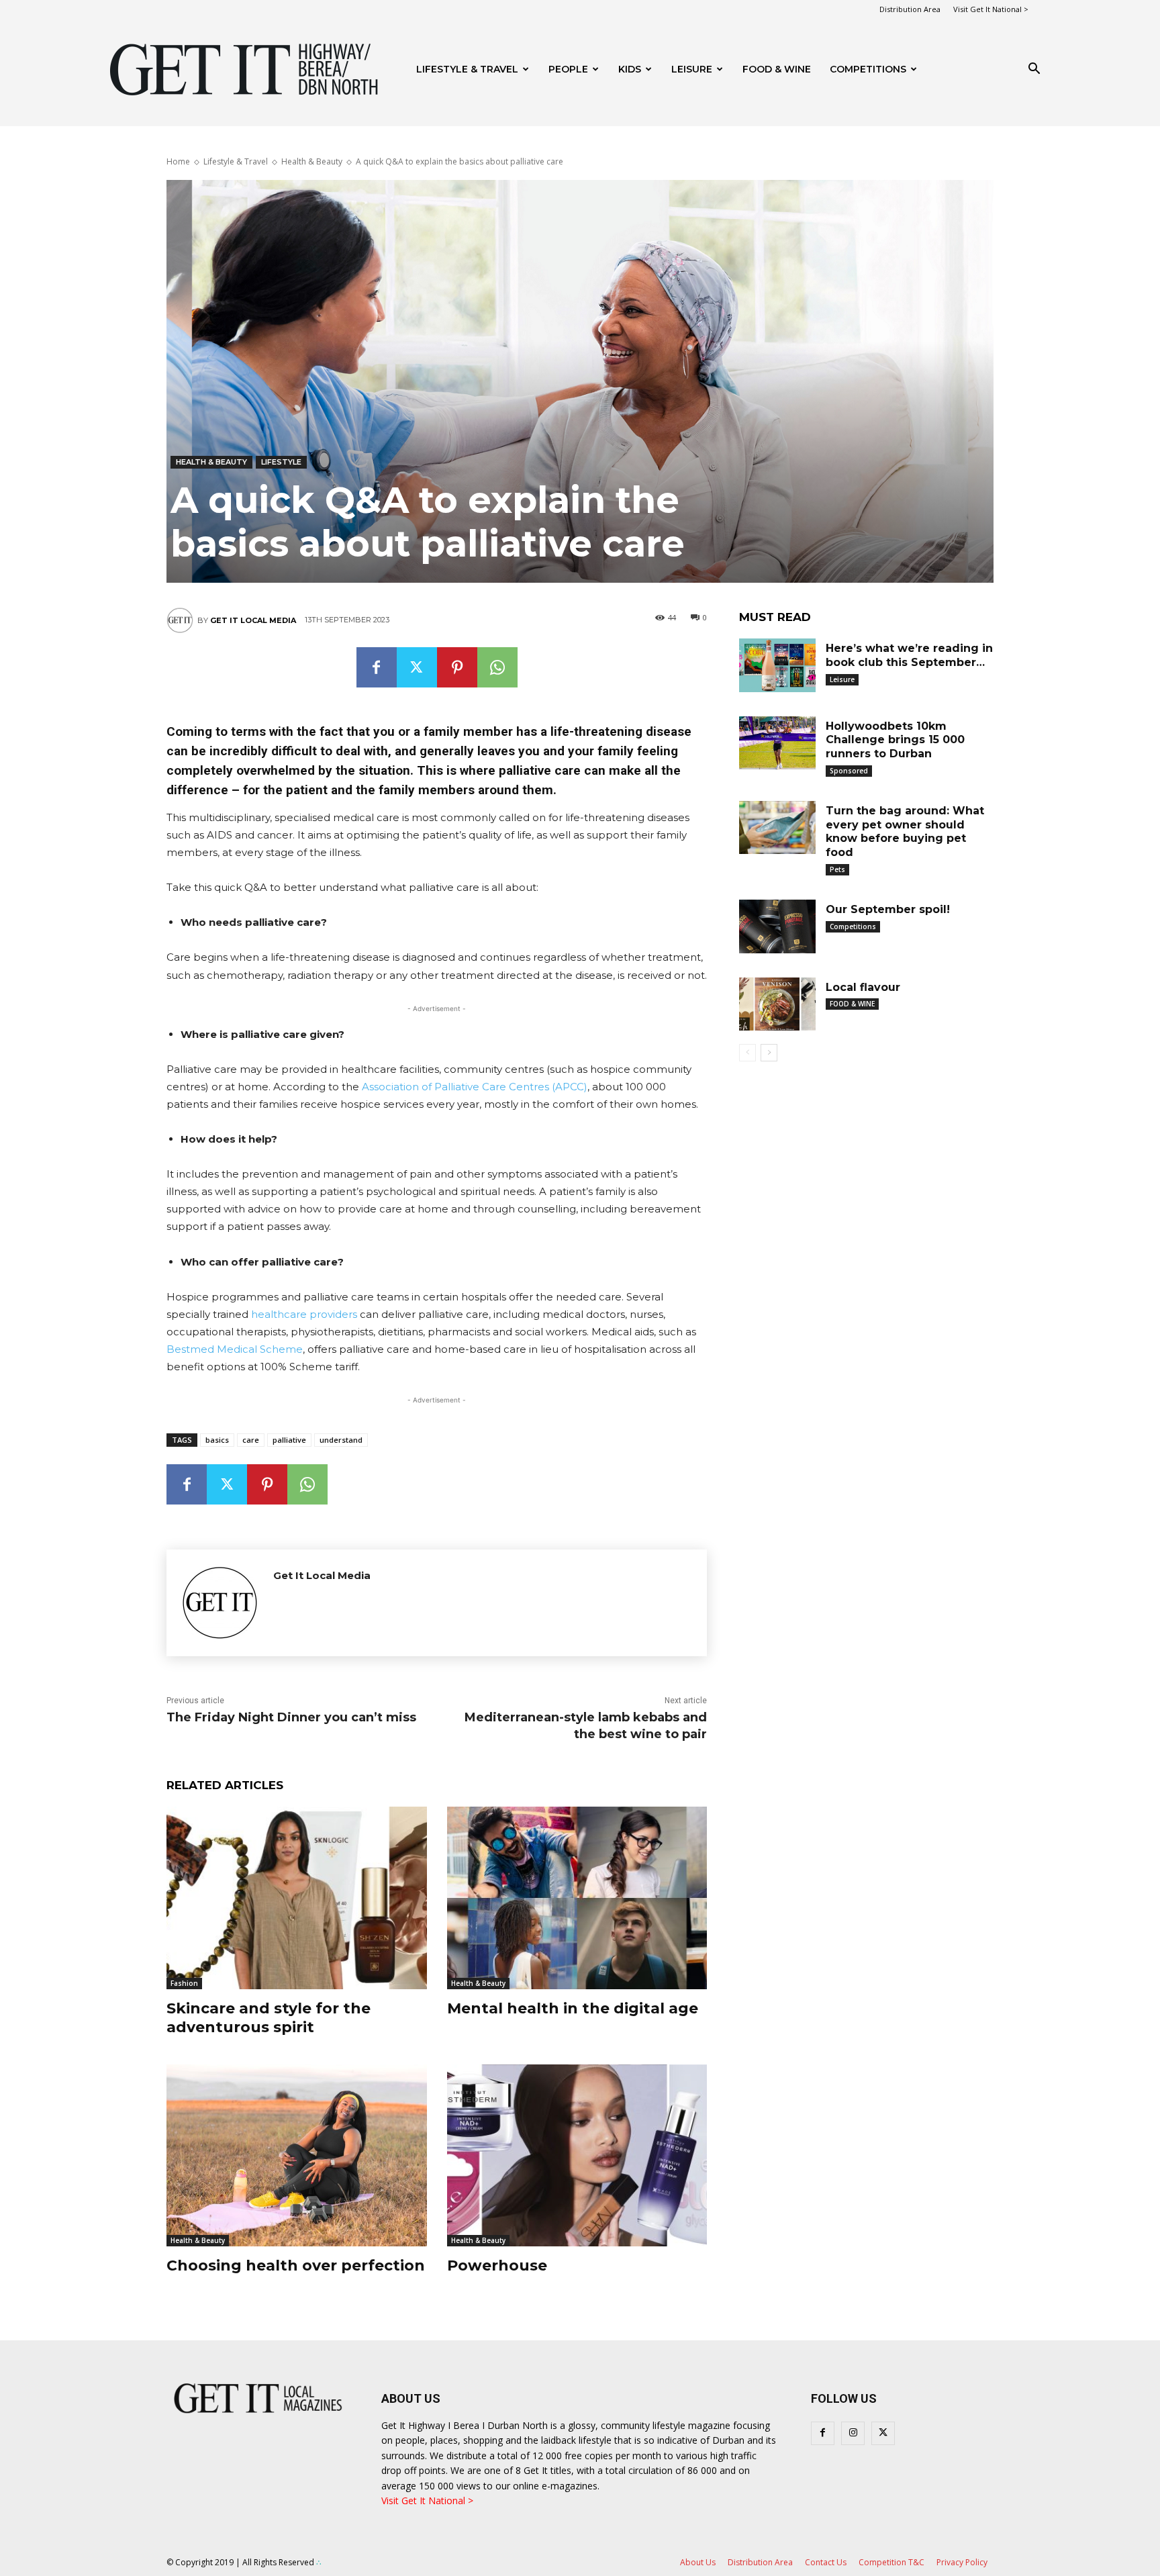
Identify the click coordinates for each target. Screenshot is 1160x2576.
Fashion (184, 1983)
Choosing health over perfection (296, 2265)
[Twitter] (417, 667)
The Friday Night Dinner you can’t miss (291, 1717)
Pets (837, 869)
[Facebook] (377, 667)
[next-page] (769, 1053)
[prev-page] (747, 1053)
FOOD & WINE (777, 69)
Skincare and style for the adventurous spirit (269, 2018)
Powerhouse (497, 2265)
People (568, 69)
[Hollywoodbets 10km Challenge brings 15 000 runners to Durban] (777, 743)
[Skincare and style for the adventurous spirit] (297, 1898)
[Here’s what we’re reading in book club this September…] (777, 665)
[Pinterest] (457, 667)
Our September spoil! (888, 909)
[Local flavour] (777, 1004)
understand (341, 1440)
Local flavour (863, 987)
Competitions (868, 69)
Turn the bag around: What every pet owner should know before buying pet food (905, 831)
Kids (630, 69)
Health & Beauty (312, 161)
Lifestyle (281, 462)
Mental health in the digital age (573, 2008)
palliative (289, 1440)
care (251, 1440)
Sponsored (849, 771)
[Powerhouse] (577, 2155)
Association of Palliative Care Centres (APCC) (475, 1087)
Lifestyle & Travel (467, 69)
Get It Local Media (253, 620)
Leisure (692, 69)
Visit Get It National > (991, 9)
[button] (1034, 70)
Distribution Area (910, 9)
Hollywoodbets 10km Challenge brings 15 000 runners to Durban (895, 740)
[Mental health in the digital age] (577, 1898)
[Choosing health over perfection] (297, 2155)
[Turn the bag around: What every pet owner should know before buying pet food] (777, 828)
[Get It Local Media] (182, 620)
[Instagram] (853, 2433)
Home (178, 161)
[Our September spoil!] (777, 926)
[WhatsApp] (497, 667)
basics (217, 1440)
